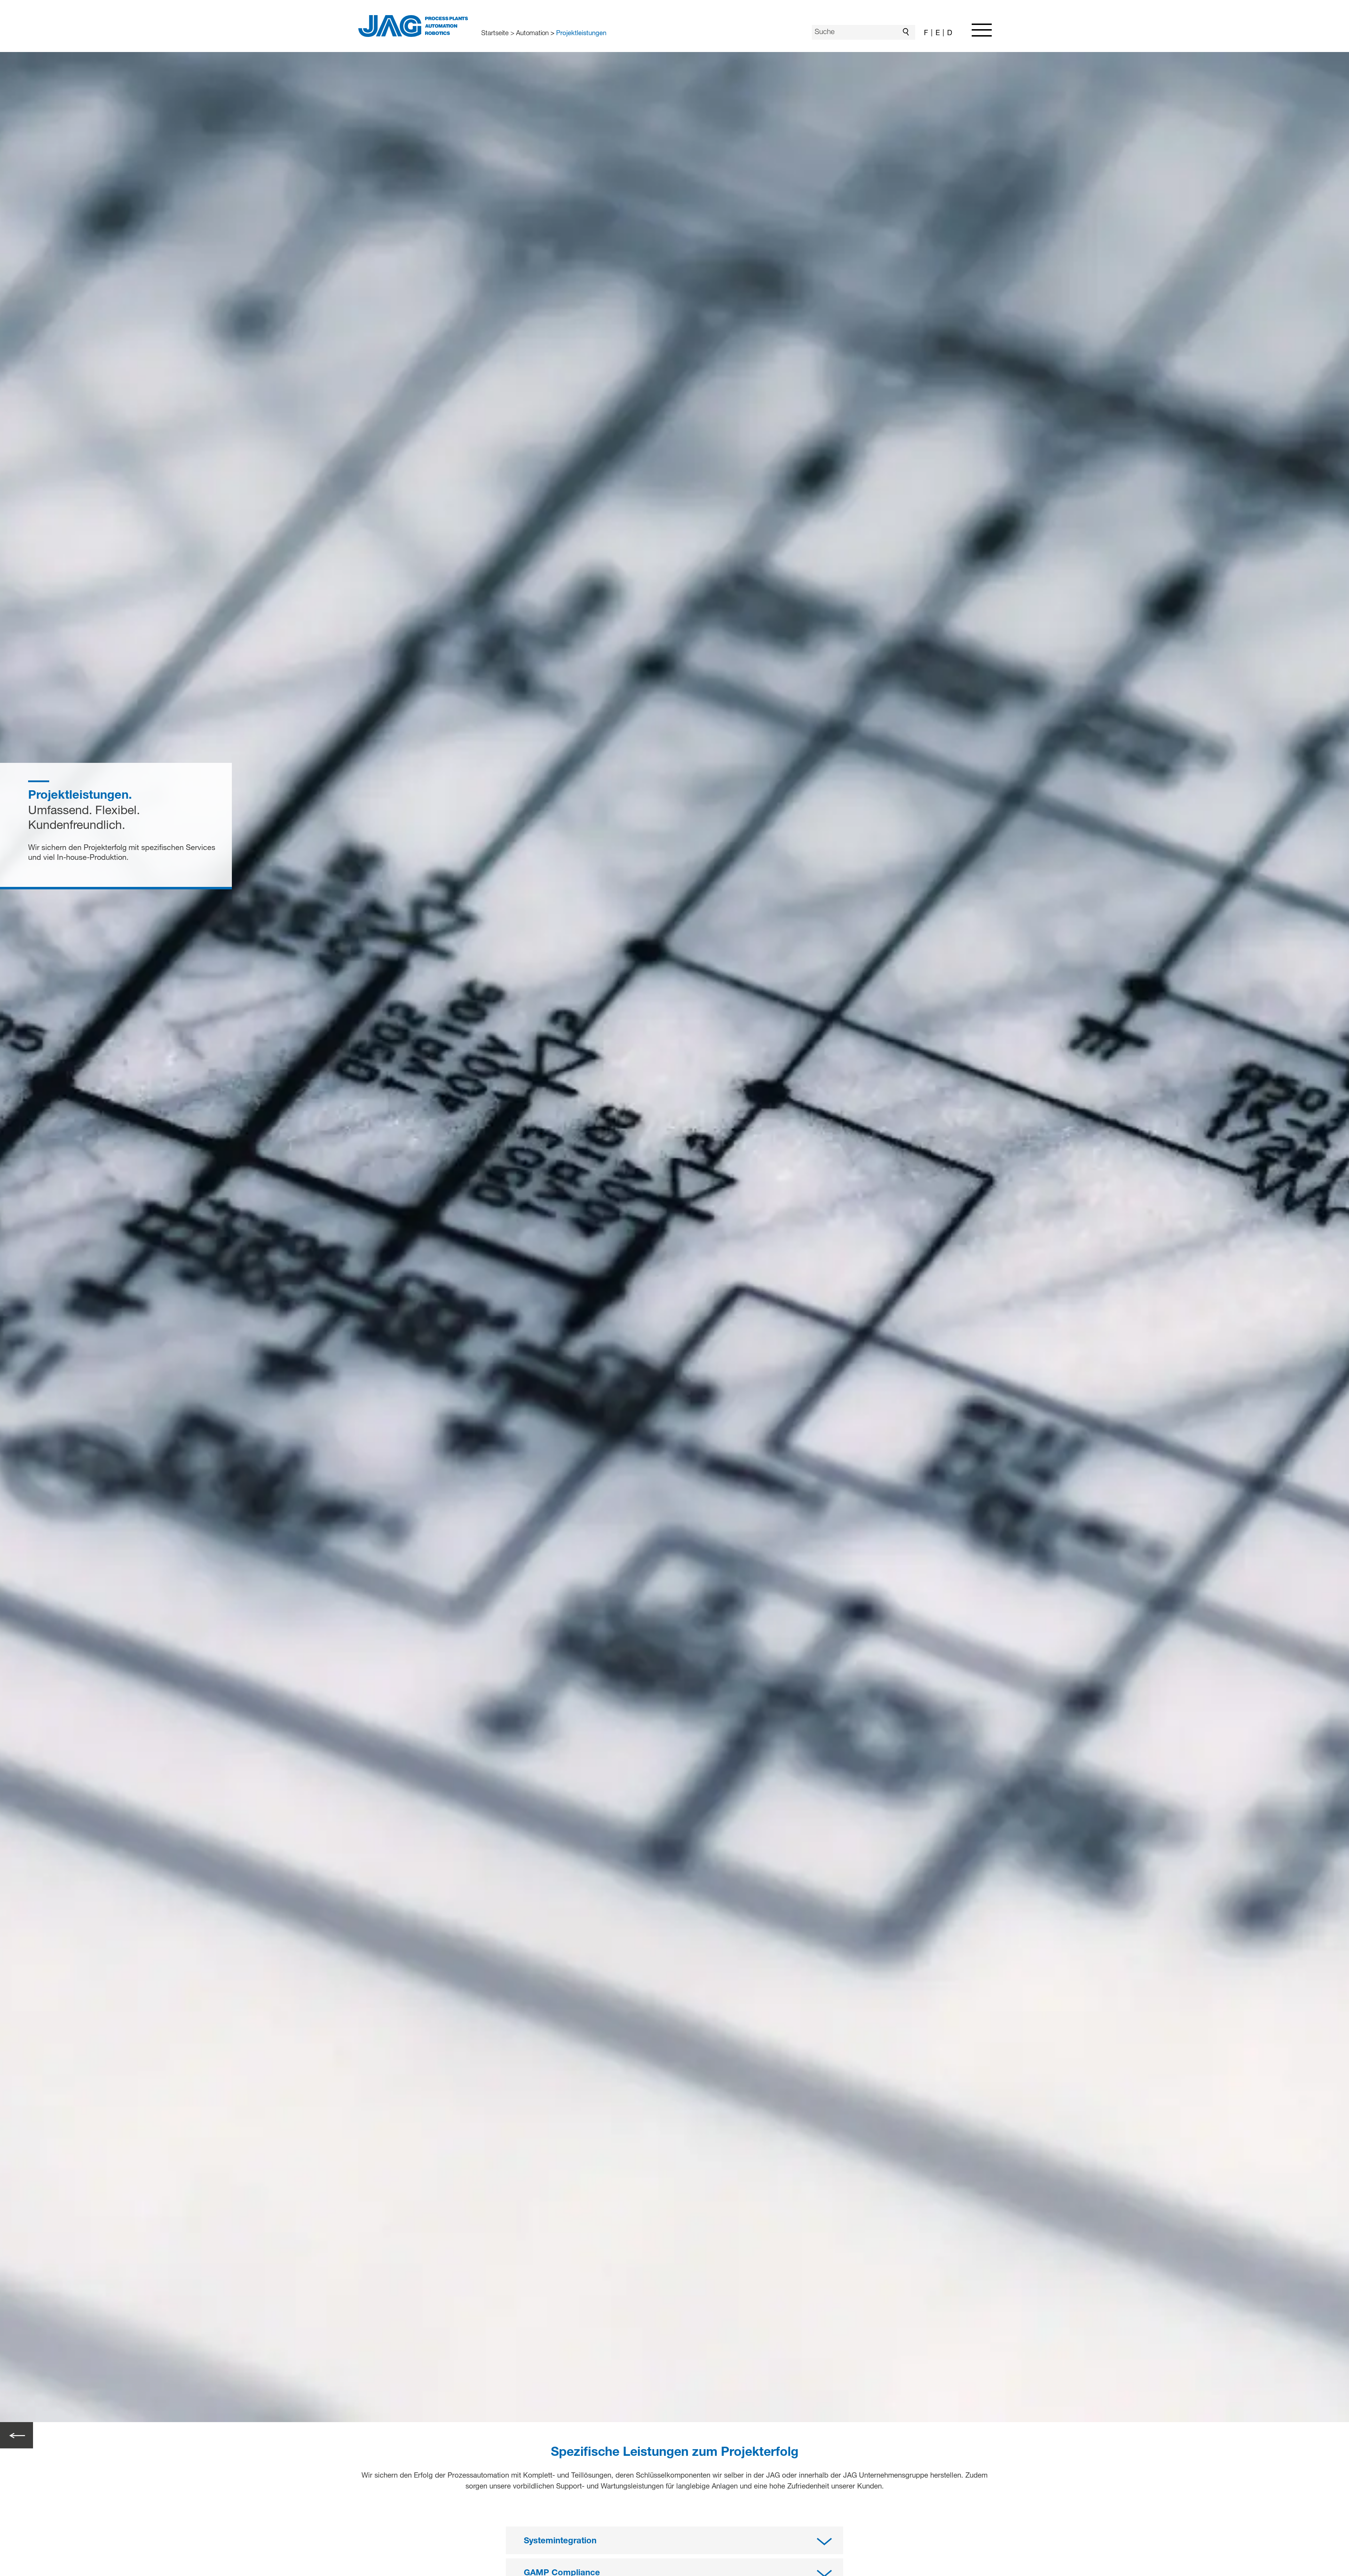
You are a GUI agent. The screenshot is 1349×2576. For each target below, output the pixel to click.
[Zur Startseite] (413, 26)
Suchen (908, 32)
